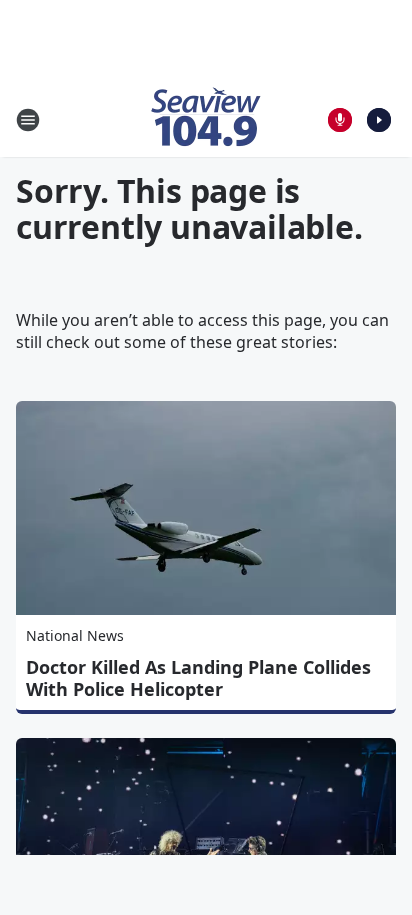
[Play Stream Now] (379, 120)
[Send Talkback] (340, 120)
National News (75, 635)
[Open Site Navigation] (28, 120)
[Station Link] (206, 119)
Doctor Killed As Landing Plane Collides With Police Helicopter (198, 678)
